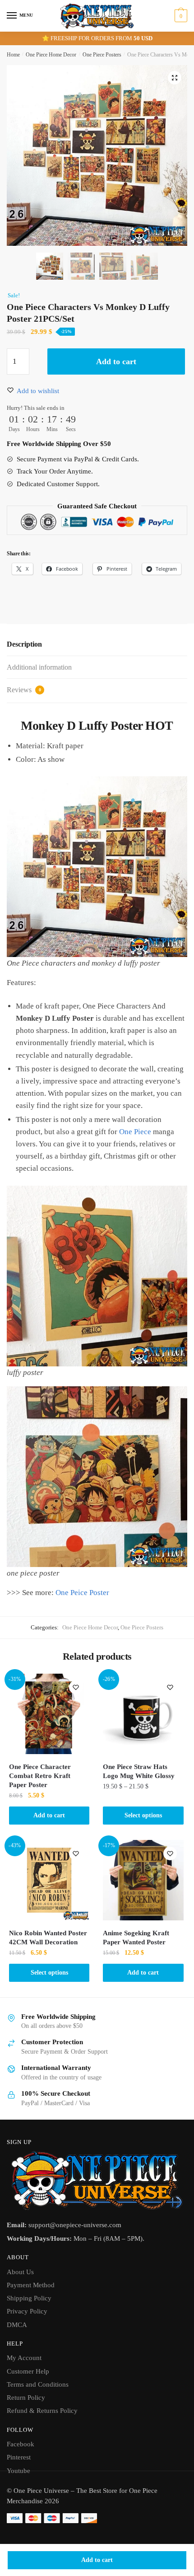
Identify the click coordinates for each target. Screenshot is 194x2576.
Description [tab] (24, 644)
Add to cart (97, 2560)
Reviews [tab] (24, 690)
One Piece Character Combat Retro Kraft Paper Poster (40, 1776)
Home (13, 55)
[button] (175, 78)
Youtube (18, 2471)
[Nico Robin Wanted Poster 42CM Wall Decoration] (49, 1880)
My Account (24, 2358)
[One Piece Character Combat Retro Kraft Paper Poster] (49, 1714)
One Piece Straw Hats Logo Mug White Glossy (139, 1771)
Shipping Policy (29, 2298)
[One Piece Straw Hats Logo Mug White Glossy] (143, 1714)
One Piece (135, 1132)
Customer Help (28, 2371)
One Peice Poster (82, 1593)
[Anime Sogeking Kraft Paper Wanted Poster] (143, 1880)
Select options (143, 1815)
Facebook (21, 2444)
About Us (20, 2272)
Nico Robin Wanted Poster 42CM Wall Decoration (48, 1938)
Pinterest (19, 2457)
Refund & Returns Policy (42, 2411)
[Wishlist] (76, 1687)
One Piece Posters (102, 55)
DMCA (17, 2325)
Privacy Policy (27, 2311)
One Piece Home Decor (51, 55)
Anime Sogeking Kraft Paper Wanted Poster (136, 1938)
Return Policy (26, 2398)
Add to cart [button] (49, 1815)
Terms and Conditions (38, 2384)
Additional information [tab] (39, 667)
